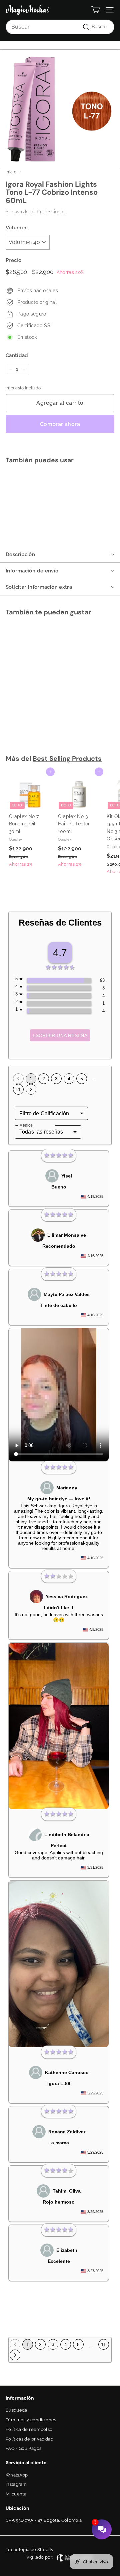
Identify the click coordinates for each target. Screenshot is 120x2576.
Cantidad (17, 355)
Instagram (16, 2484)
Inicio (11, 172)
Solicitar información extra (39, 587)
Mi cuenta (16, 2494)
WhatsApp (17, 2475)
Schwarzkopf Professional (35, 212)
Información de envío (32, 571)
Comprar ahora (60, 424)
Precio (13, 260)
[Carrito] (95, 10)
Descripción (20, 554)
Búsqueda (16, 2410)
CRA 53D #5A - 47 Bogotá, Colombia (44, 2520)
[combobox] (60, 27)
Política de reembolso (29, 2429)
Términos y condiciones (31, 2420)
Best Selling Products (67, 758)
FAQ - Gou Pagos (23, 2448)
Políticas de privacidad (29, 2439)
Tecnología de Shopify (29, 2550)
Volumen (17, 228)
